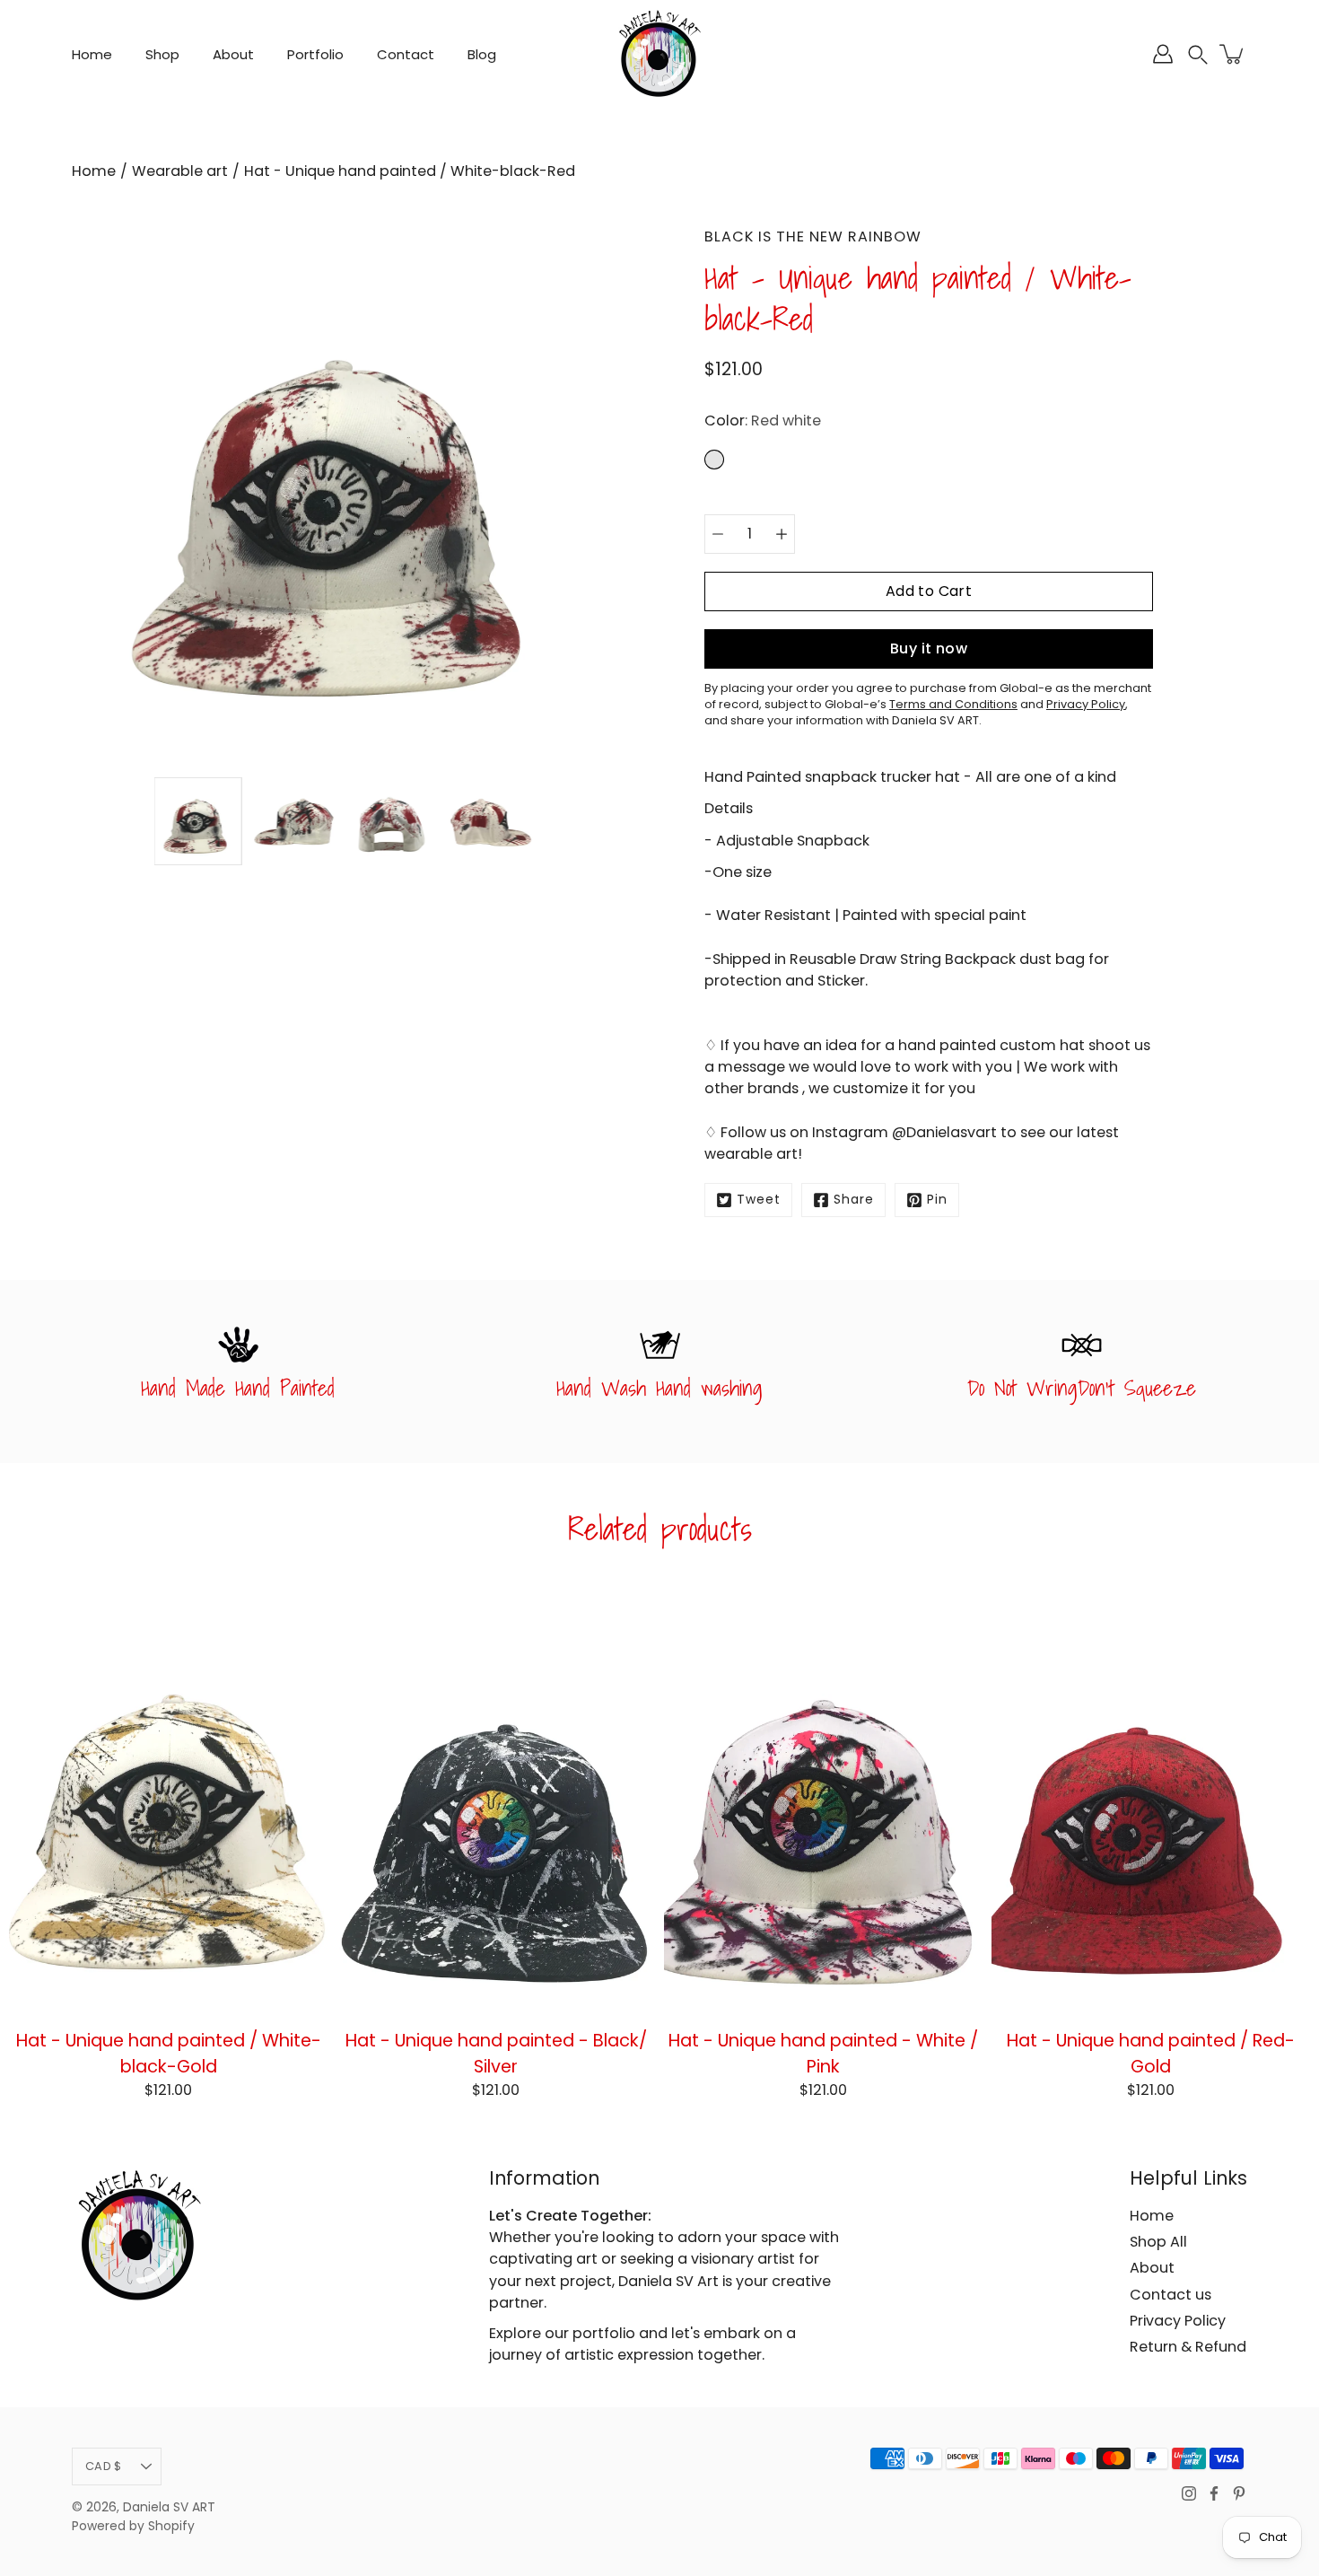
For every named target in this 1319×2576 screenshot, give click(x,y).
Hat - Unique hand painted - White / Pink (823, 2052)
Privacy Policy (1178, 2321)
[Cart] (1233, 54)
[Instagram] (1189, 2493)
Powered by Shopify (133, 2526)
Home (92, 54)
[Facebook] (1214, 2493)
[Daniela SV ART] (659, 54)
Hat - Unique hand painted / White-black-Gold (169, 2052)
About (233, 54)
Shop (162, 54)
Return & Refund (1188, 2347)
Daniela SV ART (169, 2507)
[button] (1198, 54)
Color (763, 421)
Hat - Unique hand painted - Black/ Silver (496, 2052)
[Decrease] (718, 534)
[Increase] (782, 534)
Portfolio (315, 54)
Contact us (1171, 2295)
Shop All (1158, 2242)
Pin (937, 1200)
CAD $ (103, 2466)
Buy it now (929, 648)
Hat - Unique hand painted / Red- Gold (1151, 2052)
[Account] (1163, 54)
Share (854, 1200)
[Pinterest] (1239, 2493)
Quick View (168, 1801)
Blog (482, 54)
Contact (406, 54)
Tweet (759, 1200)
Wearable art (180, 171)
